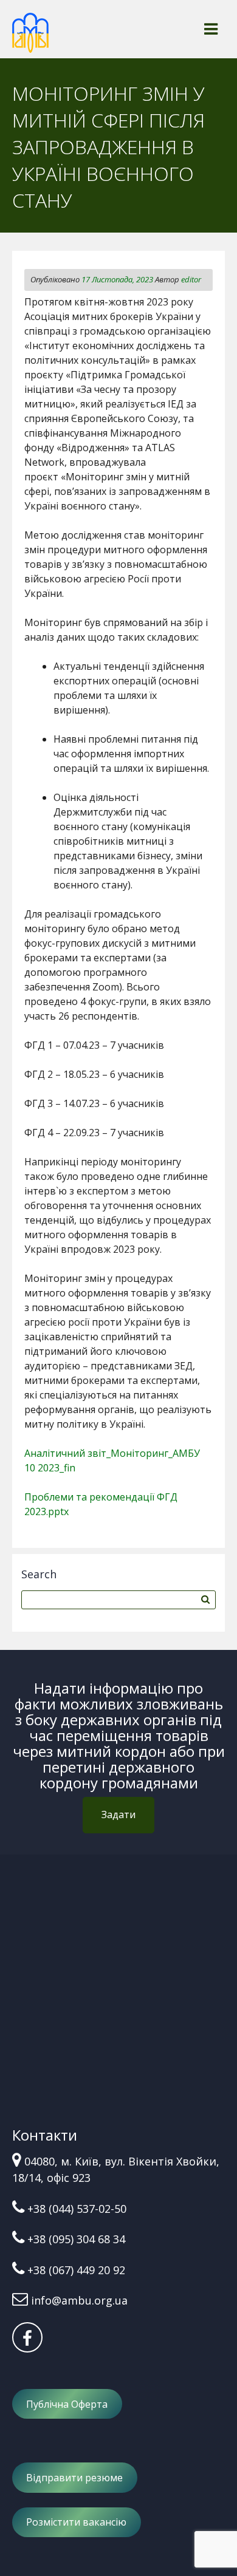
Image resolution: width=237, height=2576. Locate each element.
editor (191, 279)
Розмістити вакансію (76, 2522)
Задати (118, 1814)
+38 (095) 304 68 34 (76, 2239)
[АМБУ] (30, 38)
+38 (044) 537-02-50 (77, 2209)
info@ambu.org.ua (79, 2300)
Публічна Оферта (67, 2404)
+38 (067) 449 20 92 (76, 2270)
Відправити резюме (74, 2478)
